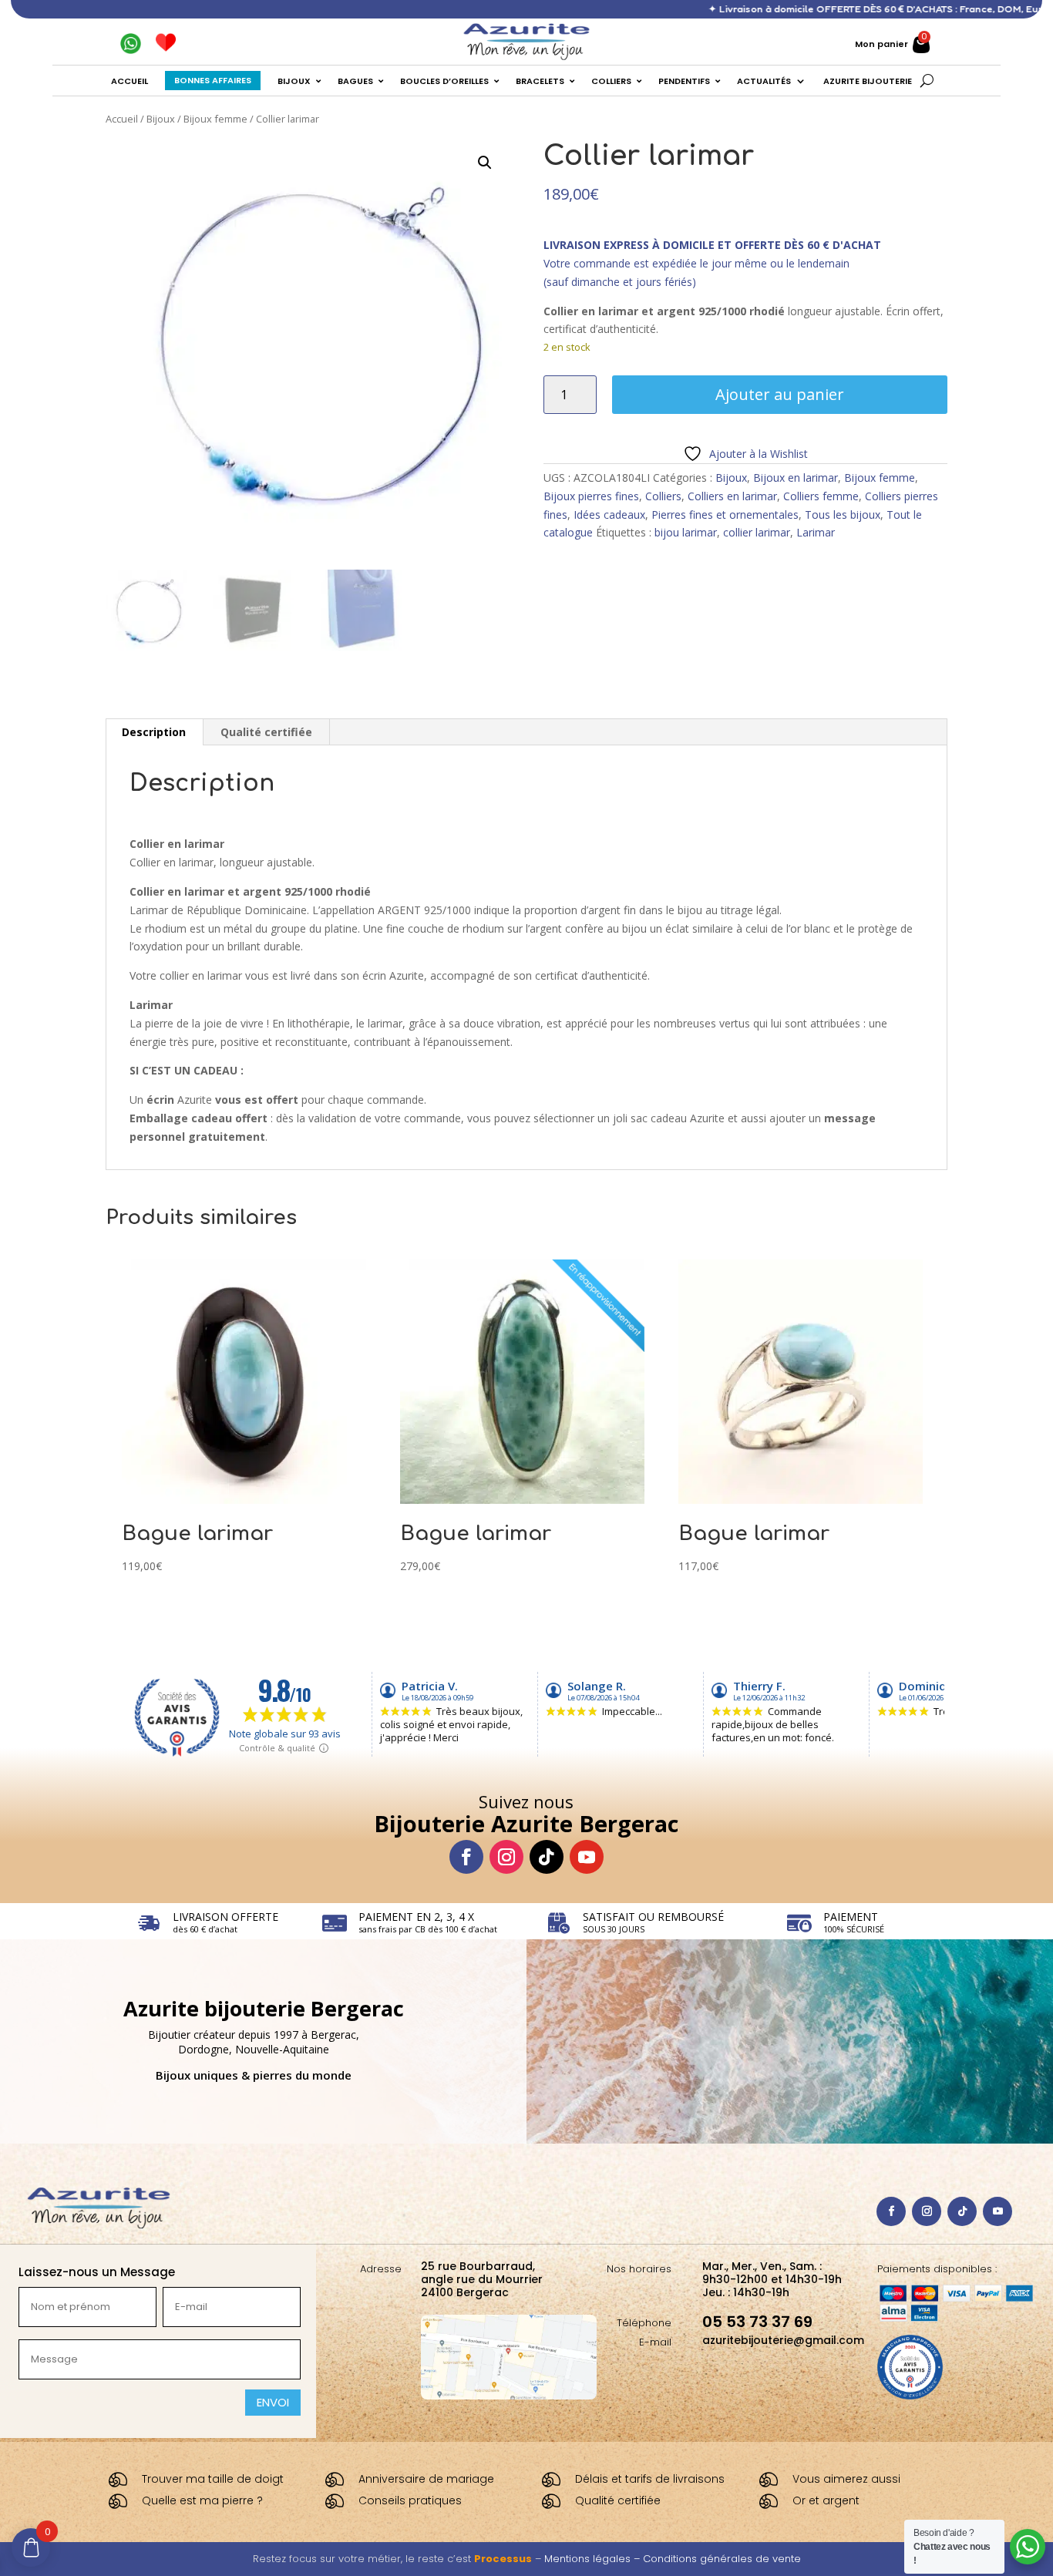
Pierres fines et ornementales (725, 515)
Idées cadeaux (609, 515)
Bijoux (161, 119)
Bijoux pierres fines (591, 496)
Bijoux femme (215, 119)
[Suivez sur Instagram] (506, 1857)
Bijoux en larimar (796, 478)
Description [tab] (154, 732)
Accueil (122, 119)
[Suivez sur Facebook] (466, 1857)
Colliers (663, 496)
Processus (503, 2559)
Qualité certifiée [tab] (266, 732)
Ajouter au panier (780, 394)
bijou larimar (686, 532)
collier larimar (757, 532)
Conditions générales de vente (722, 2559)
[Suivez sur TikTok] (547, 1857)
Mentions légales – (594, 2559)
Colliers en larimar (732, 496)
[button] (485, 163)
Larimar (816, 532)
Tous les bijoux (843, 515)
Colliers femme (821, 496)
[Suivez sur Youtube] (587, 1857)
